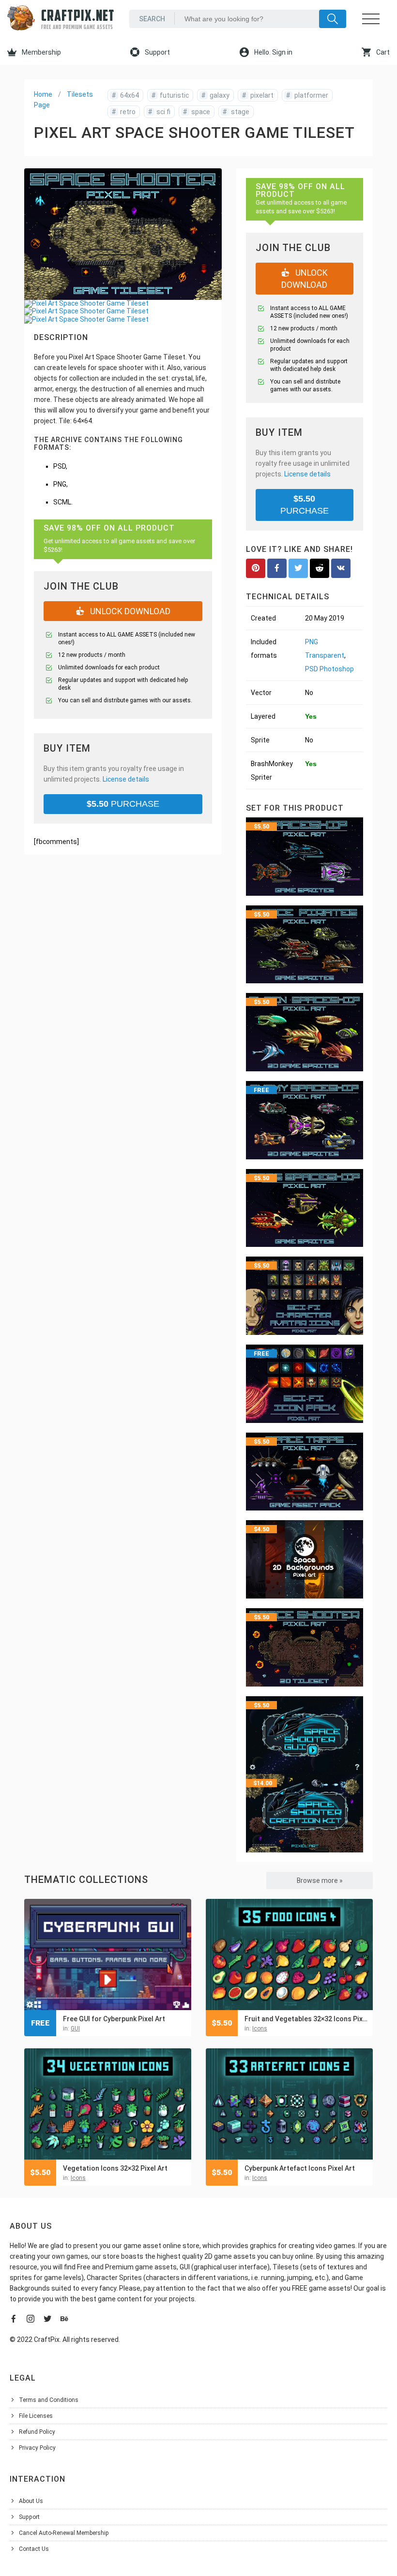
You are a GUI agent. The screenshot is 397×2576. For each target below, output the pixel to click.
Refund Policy (37, 2432)
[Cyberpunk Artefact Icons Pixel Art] (289, 2104)
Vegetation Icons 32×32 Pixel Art (115, 2168)
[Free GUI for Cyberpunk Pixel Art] (108, 1954)
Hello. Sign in (273, 52)
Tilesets (80, 94)
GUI (75, 2028)
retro (124, 112)
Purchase (123, 804)
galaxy (215, 95)
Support (157, 52)
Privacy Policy (37, 2448)
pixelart (258, 95)
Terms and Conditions (49, 2400)
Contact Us (34, 2549)
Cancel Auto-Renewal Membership (64, 2533)
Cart (382, 52)
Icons (260, 2028)
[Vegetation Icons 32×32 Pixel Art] (108, 2104)
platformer (307, 95)
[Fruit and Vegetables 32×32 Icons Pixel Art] (289, 1954)
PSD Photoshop (329, 669)
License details (126, 779)
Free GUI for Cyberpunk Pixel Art (114, 2019)
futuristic (170, 95)
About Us (31, 2501)
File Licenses (36, 2416)
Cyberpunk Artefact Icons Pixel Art (300, 2168)
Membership (41, 52)
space (197, 112)
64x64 (125, 95)
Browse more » (320, 1880)
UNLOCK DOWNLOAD (129, 611)
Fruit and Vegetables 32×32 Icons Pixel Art (306, 2019)
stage (236, 112)
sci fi (159, 112)
